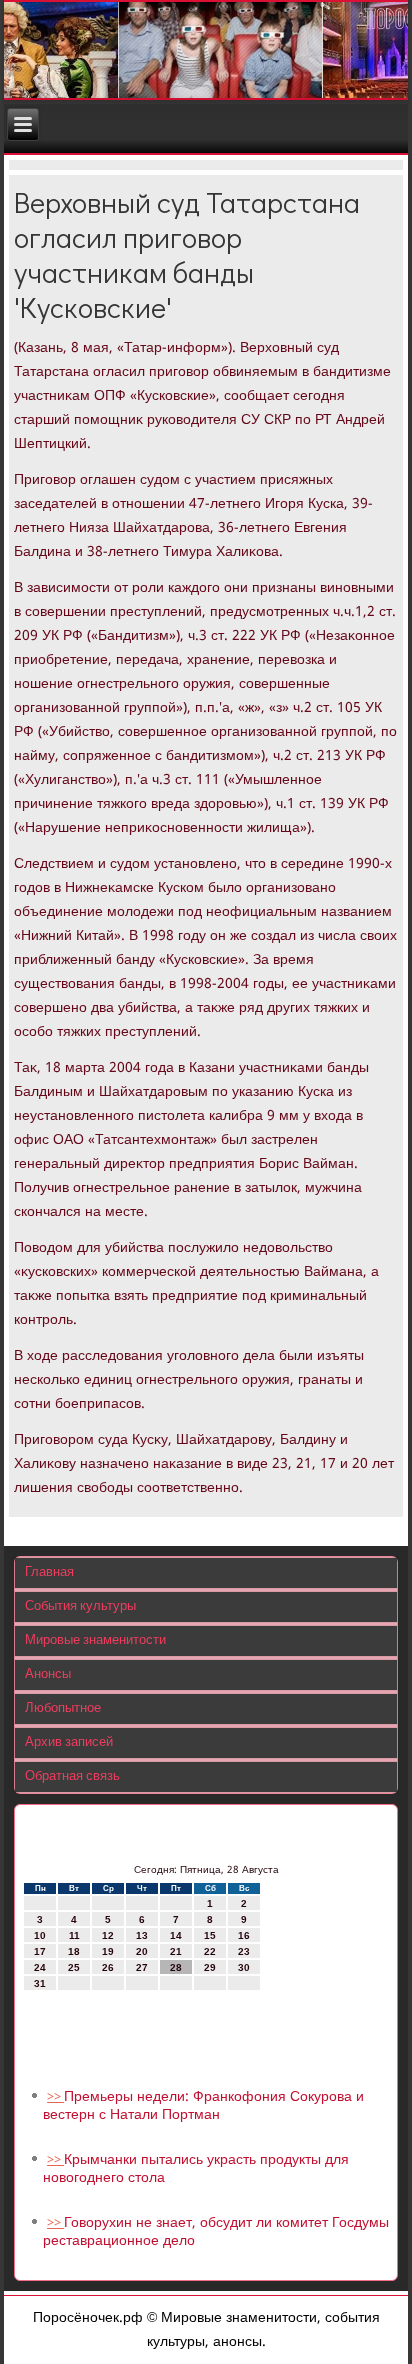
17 (40, 1951)
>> (55, 2097)
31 (40, 1983)
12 (108, 1935)
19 (108, 1951)
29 (210, 1967)
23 (244, 1951)
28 (176, 1967)
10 (40, 1935)
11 (74, 1935)
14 (176, 1935)
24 (40, 1967)
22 (210, 1951)
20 (142, 1951)
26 (108, 1967)
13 (142, 1935)
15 (210, 1935)
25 (74, 1967)
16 (244, 1935)
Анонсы (48, 1674)
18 (74, 1951)
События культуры (80, 1606)
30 (244, 1967)
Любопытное (63, 1708)
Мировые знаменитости (95, 1640)
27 (142, 1967)
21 (176, 1951)
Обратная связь (72, 1776)
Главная (49, 1572)
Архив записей (69, 1742)
